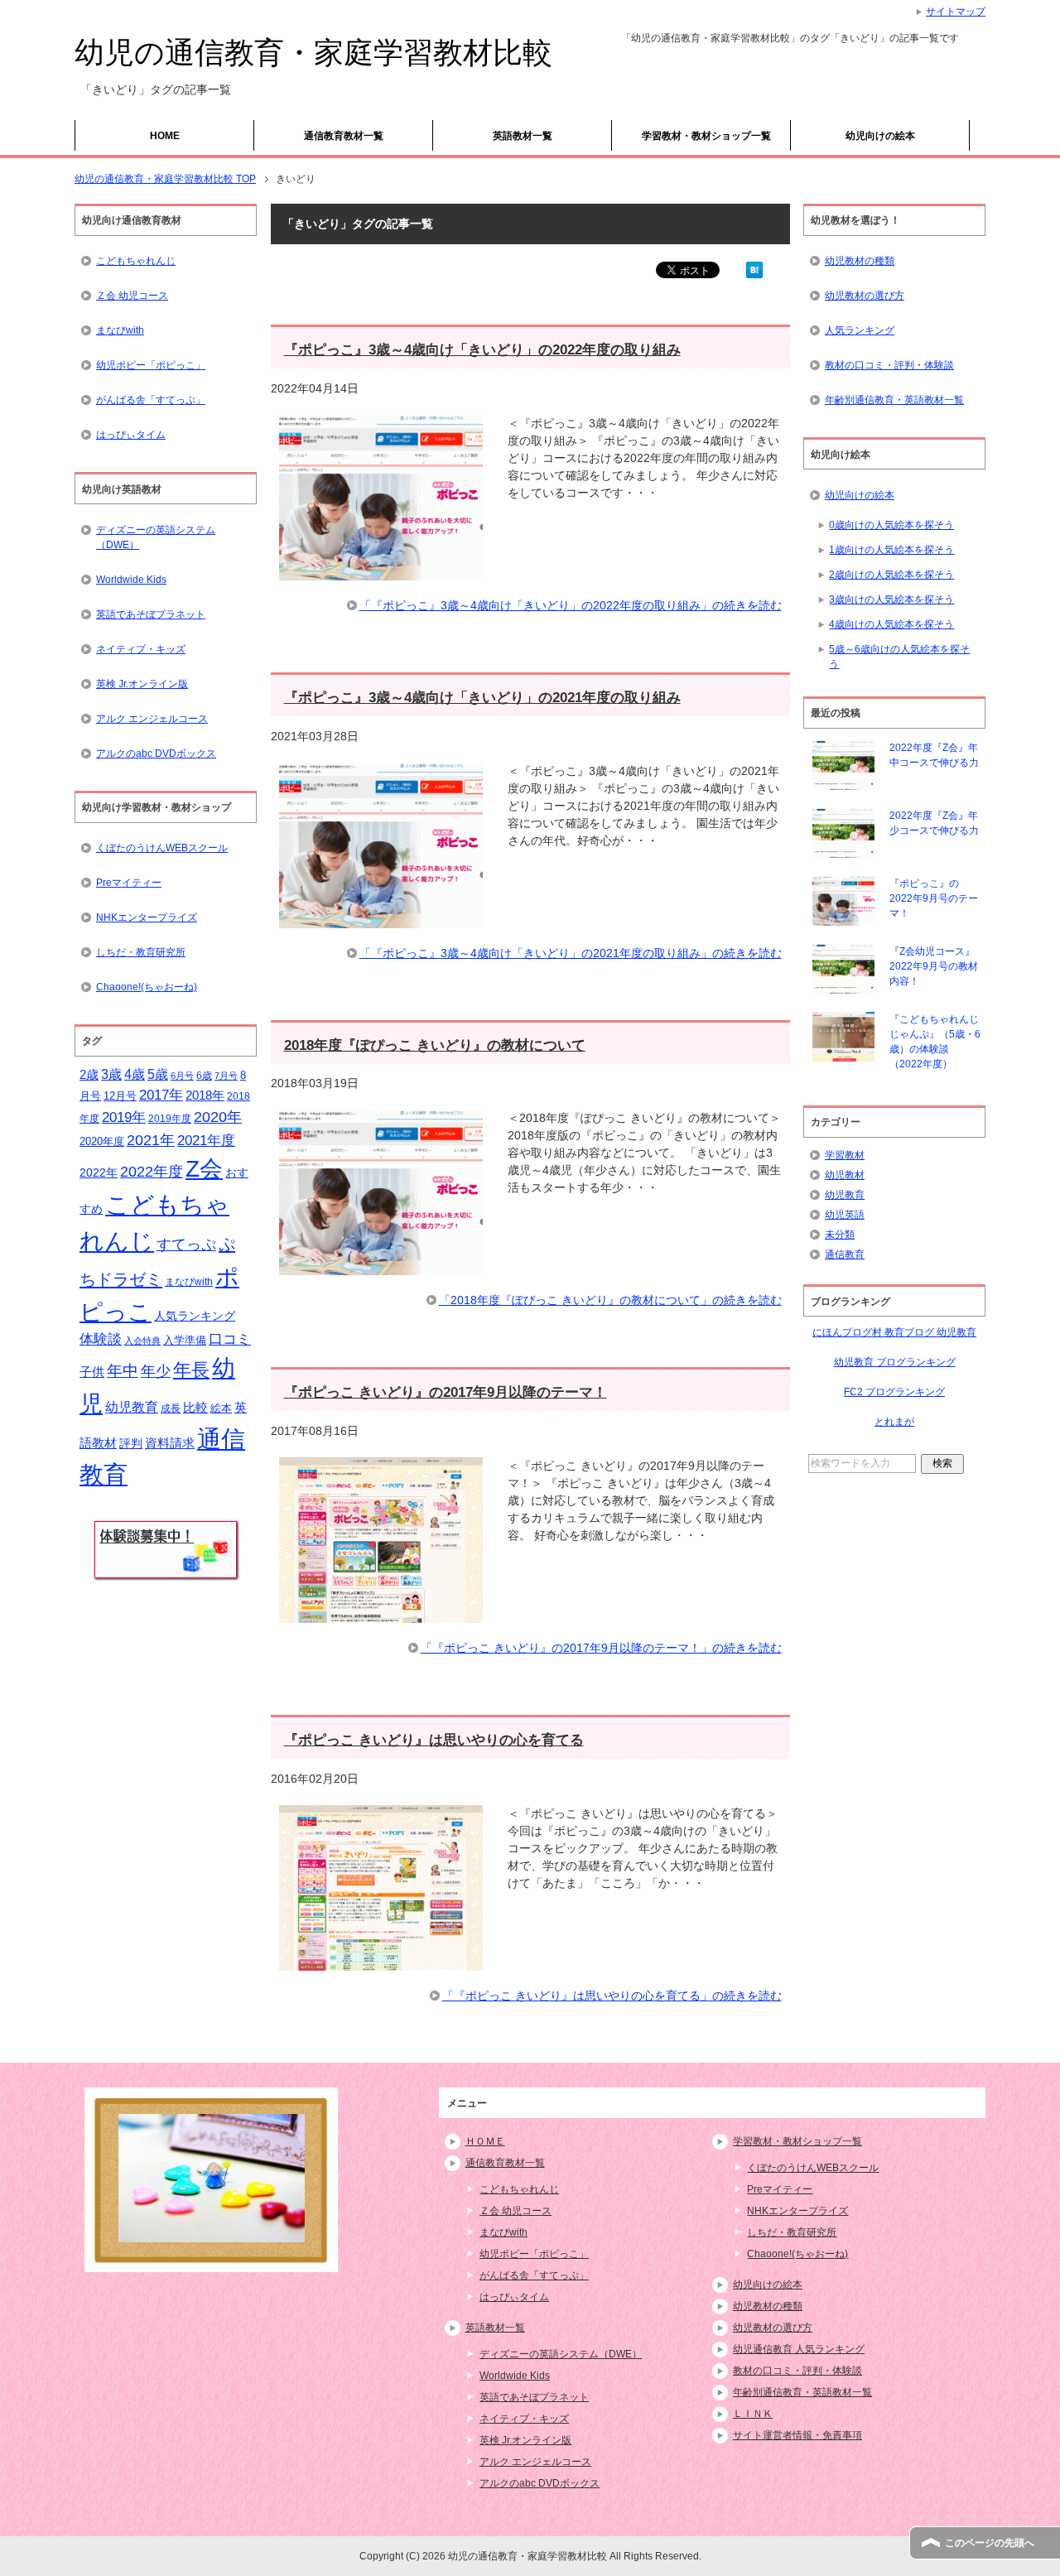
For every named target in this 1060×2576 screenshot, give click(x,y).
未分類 (840, 1235)
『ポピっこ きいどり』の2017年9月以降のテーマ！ (446, 1392)
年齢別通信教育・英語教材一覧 (894, 400)
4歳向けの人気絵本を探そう (891, 624)
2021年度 (206, 1141)
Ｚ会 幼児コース (132, 296)
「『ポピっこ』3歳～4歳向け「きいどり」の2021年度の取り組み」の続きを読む (571, 953)
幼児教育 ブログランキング (895, 1362)
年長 (191, 1370)
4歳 (135, 1074)
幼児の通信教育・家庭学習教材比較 (313, 53)
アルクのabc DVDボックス (156, 754)
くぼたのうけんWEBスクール (162, 848)
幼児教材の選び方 (865, 296)
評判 (131, 1444)
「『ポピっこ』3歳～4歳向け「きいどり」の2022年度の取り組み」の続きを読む (571, 605)
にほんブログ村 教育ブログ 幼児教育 (894, 1332)
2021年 (151, 1140)
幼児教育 (132, 1407)
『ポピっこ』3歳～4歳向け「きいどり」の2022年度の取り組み (482, 350)
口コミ (230, 1339)
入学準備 (185, 1340)
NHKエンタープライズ (147, 917)
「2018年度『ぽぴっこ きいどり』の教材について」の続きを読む (610, 1300)
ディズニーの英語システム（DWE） (156, 537)
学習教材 (845, 1155)
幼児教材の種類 (860, 261)
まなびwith (120, 330)
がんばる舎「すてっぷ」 (151, 400)
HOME (165, 136)
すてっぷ (186, 1245)
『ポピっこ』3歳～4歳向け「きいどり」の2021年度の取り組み (482, 698)
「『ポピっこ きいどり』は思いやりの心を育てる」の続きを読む (612, 1996)
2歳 (89, 1075)
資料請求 (170, 1443)
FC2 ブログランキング (894, 1392)
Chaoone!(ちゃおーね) (147, 987)
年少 (156, 1371)
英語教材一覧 (523, 136)
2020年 (218, 1117)
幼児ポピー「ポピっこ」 (151, 365)
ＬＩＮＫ (753, 2414)
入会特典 (142, 1341)
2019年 (124, 1117)
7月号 (226, 1076)
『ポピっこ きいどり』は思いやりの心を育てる (434, 1740)
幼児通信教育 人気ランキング (799, 2349)
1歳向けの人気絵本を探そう (891, 550)
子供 (92, 1372)
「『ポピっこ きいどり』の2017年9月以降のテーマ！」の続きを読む (601, 1648)
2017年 (161, 1095)
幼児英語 (845, 1215)
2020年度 (102, 1141)
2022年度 (152, 1172)
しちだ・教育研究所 (141, 952)
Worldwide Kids (131, 580)
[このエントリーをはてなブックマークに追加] (754, 269)
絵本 (221, 1408)
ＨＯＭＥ (485, 2141)
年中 (123, 1371)
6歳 (204, 1076)
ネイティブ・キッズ (141, 649)
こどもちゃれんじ (136, 261)
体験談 (101, 1339)
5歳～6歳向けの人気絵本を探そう (899, 657)
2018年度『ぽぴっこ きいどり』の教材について (435, 1045)
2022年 (99, 1173)
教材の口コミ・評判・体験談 (889, 365)
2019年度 (170, 1119)
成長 (171, 1408)
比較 (195, 1407)
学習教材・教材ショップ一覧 (706, 136)
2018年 (205, 1095)
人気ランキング (195, 1316)
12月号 (120, 1096)
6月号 (182, 1076)
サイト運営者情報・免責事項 (797, 2435)
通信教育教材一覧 (344, 136)
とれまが (894, 1422)
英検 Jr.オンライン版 (142, 684)
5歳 (158, 1074)
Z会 (204, 1168)
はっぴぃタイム (131, 435)
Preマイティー (129, 883)
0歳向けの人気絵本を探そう (891, 525)
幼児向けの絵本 (880, 136)
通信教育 (845, 1254)
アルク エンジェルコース (152, 719)
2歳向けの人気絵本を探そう (891, 575)
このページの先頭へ (990, 2543)
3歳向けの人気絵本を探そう (891, 599)
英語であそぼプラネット (151, 614)
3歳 (111, 1074)
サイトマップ (956, 12)
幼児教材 (845, 1175)
